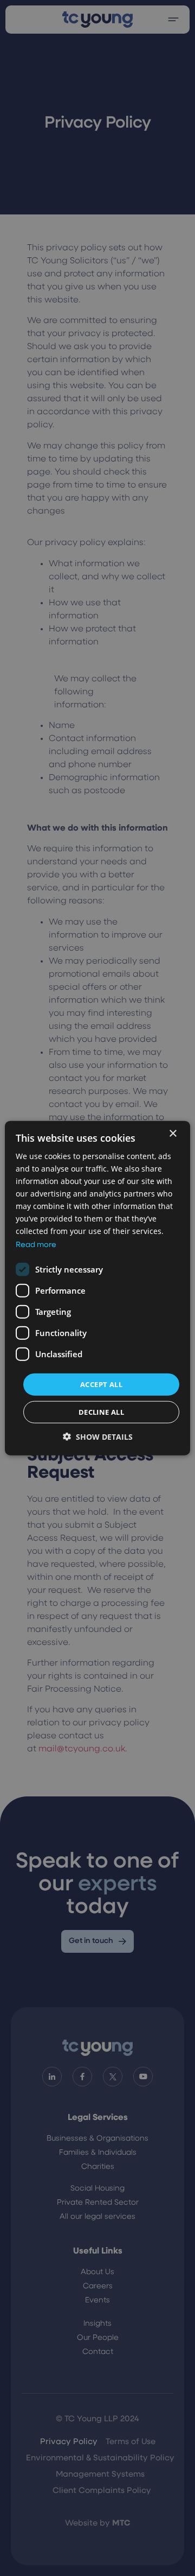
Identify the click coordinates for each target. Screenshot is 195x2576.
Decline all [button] (101, 1412)
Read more (36, 1245)
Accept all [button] (101, 1384)
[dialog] (97, 1288)
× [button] (173, 1133)
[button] (98, 1437)
